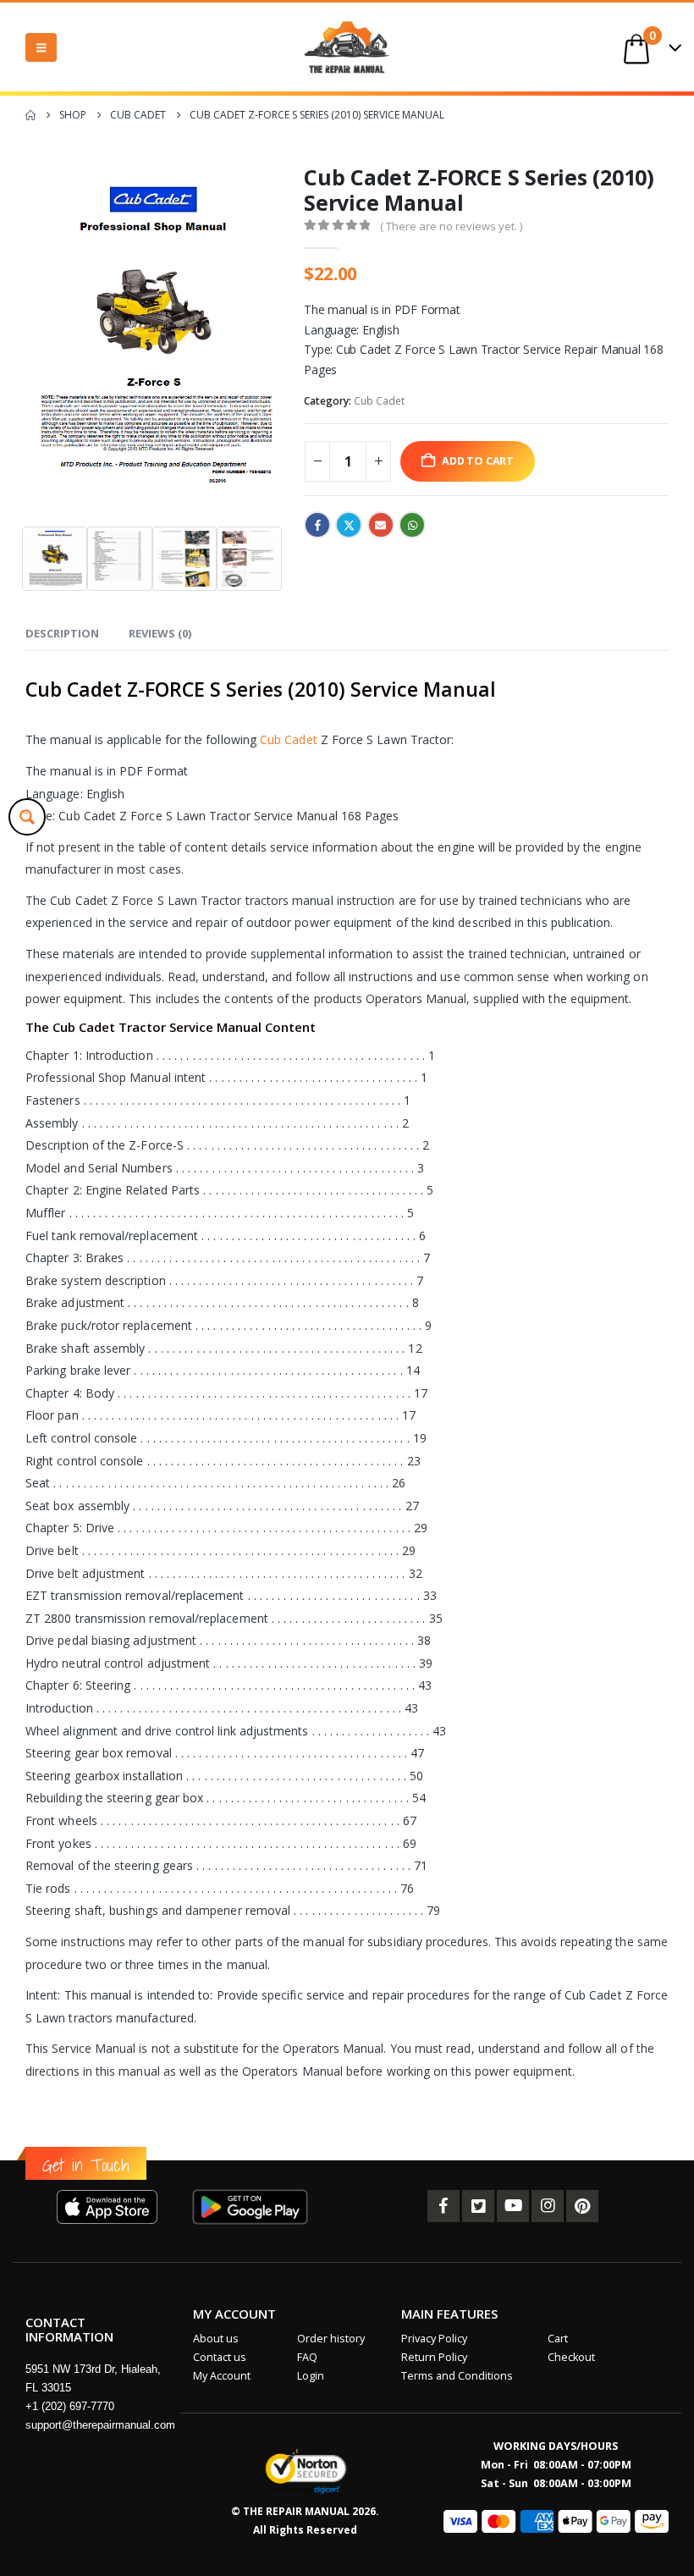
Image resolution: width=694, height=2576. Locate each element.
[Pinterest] (582, 2206)
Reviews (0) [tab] (160, 633)
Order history (331, 2339)
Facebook (317, 525)
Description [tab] (62, 633)
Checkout (571, 2357)
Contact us (220, 2357)
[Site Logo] (347, 47)
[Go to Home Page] (30, 115)
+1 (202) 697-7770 (70, 2406)
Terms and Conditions (457, 2376)
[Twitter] (478, 2206)
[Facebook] (443, 2206)
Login (311, 2376)
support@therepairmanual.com (100, 2425)
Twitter (349, 525)
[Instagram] (548, 2206)
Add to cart (478, 461)
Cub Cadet (379, 401)
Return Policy (434, 2357)
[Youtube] (513, 2206)
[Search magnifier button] (27, 817)
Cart (558, 2339)
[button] (41, 47)
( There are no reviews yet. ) (451, 226)
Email (381, 525)
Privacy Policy (434, 2339)
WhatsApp (412, 525)
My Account (222, 2376)
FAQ (307, 2357)
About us (216, 2339)
